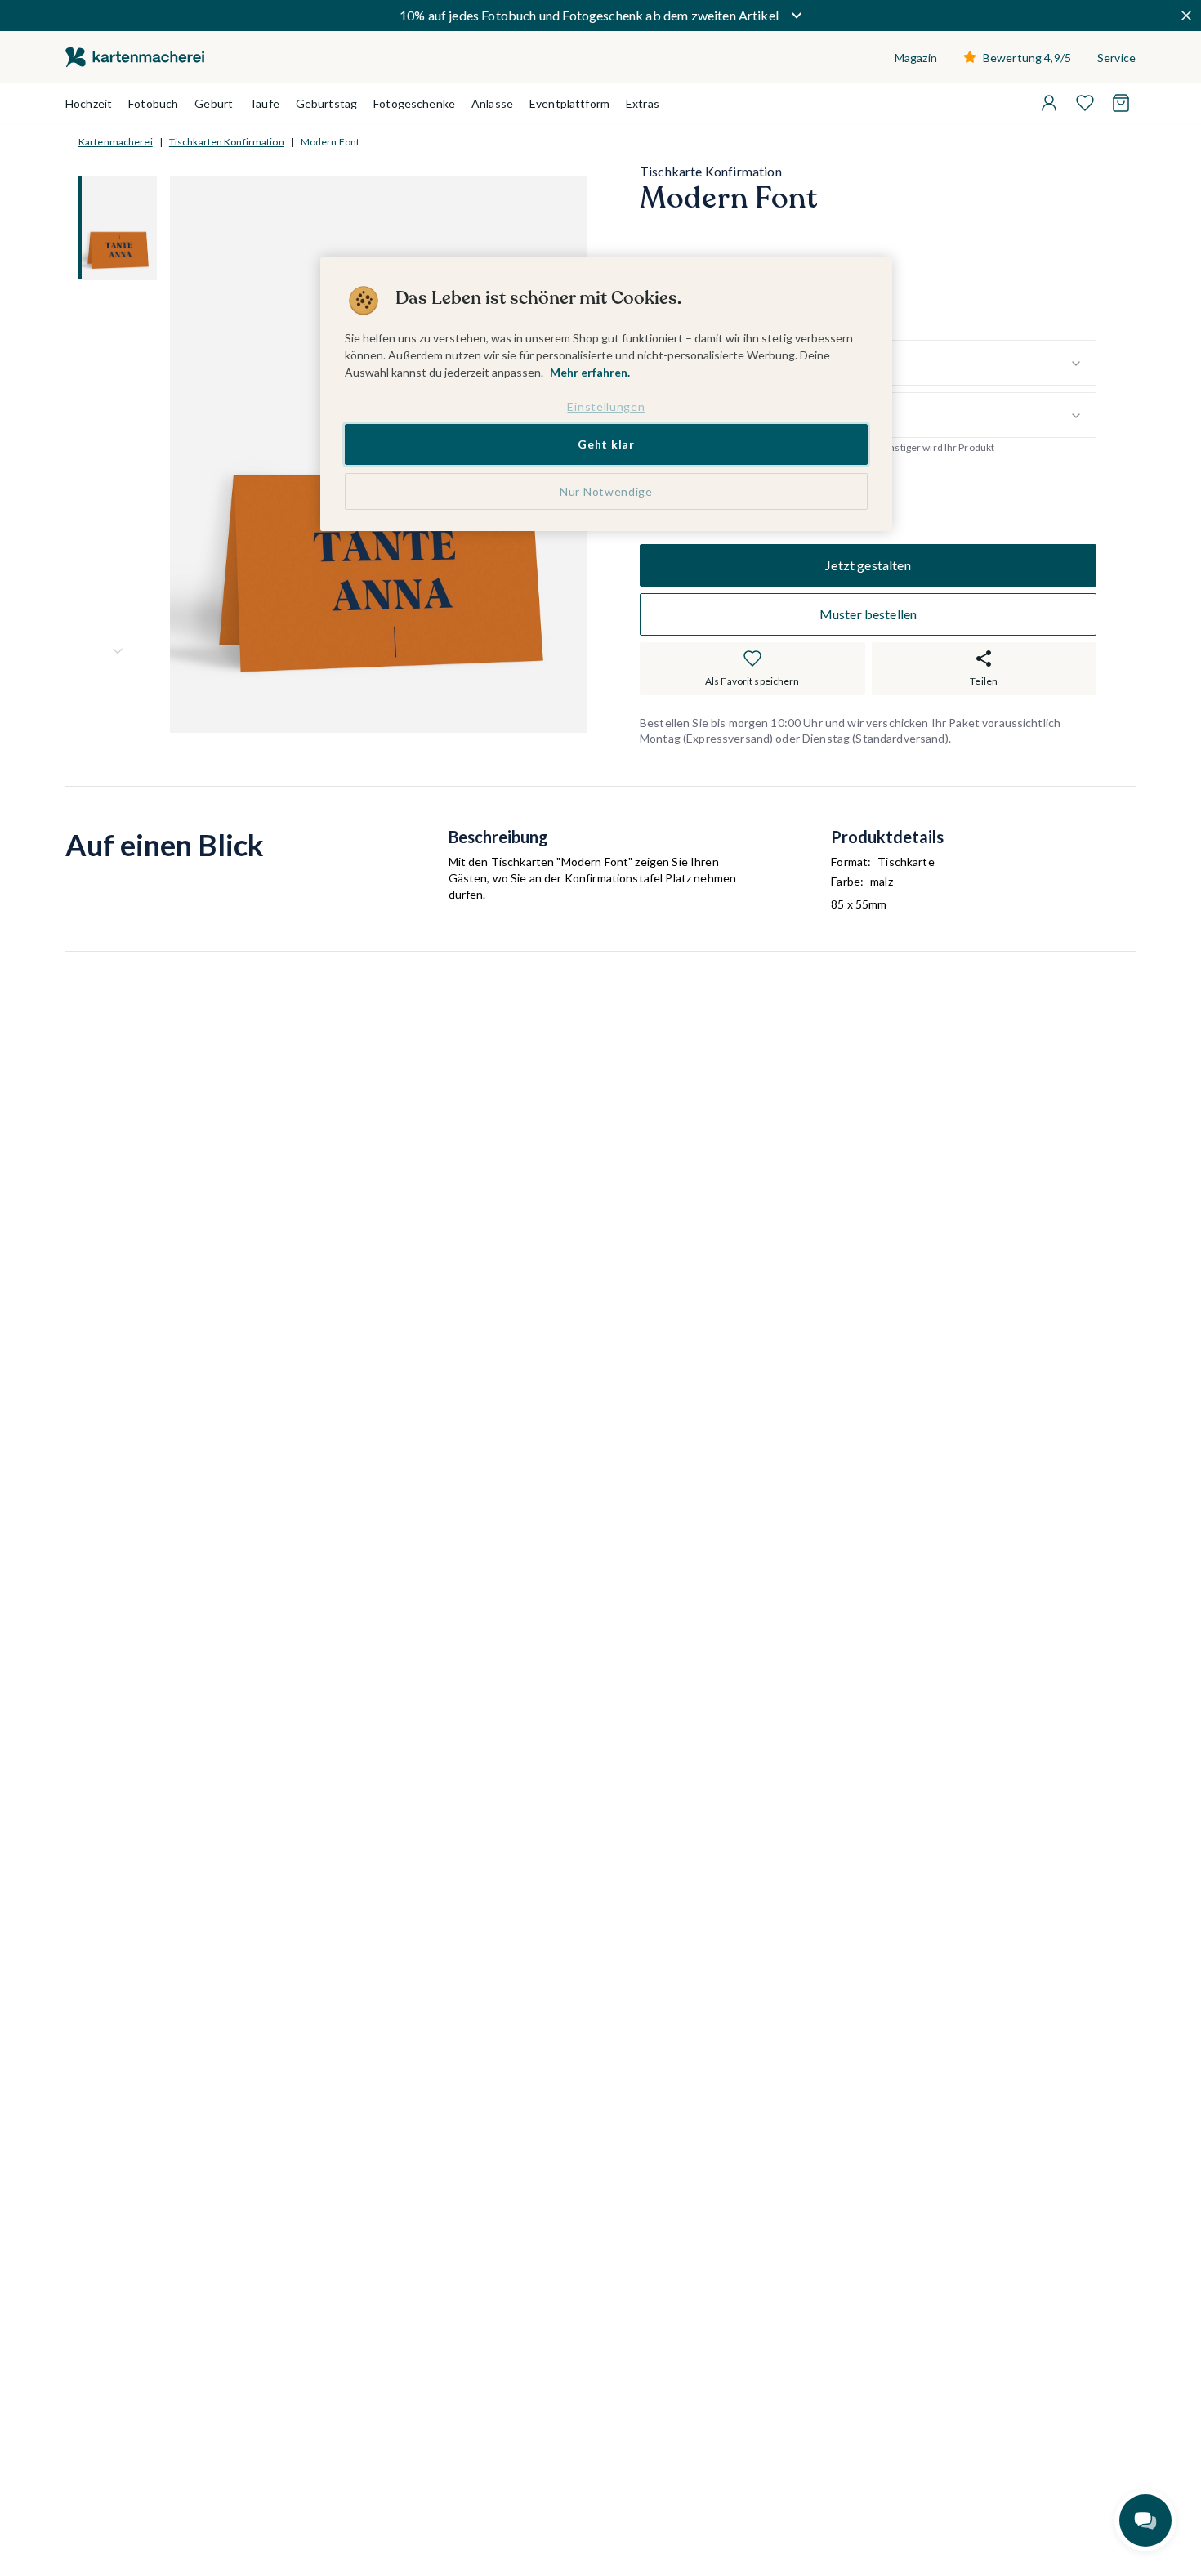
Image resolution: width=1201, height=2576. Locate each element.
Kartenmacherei (116, 142)
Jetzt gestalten (868, 565)
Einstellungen (606, 406)
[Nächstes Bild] (118, 651)
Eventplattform (569, 103)
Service (1116, 58)
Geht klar (606, 445)
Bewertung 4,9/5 (1027, 58)
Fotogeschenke (414, 103)
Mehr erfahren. (590, 372)
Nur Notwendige (606, 491)
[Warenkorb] (1121, 103)
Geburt (214, 103)
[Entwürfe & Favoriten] (1085, 103)
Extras (643, 103)
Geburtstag (326, 103)
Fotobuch (153, 103)
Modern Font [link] (330, 142)
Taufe (264, 103)
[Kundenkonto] (1049, 103)
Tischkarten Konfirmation (227, 142)
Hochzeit (89, 103)
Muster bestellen (868, 614)
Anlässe (492, 103)
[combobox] (911, 364)
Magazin (916, 58)
